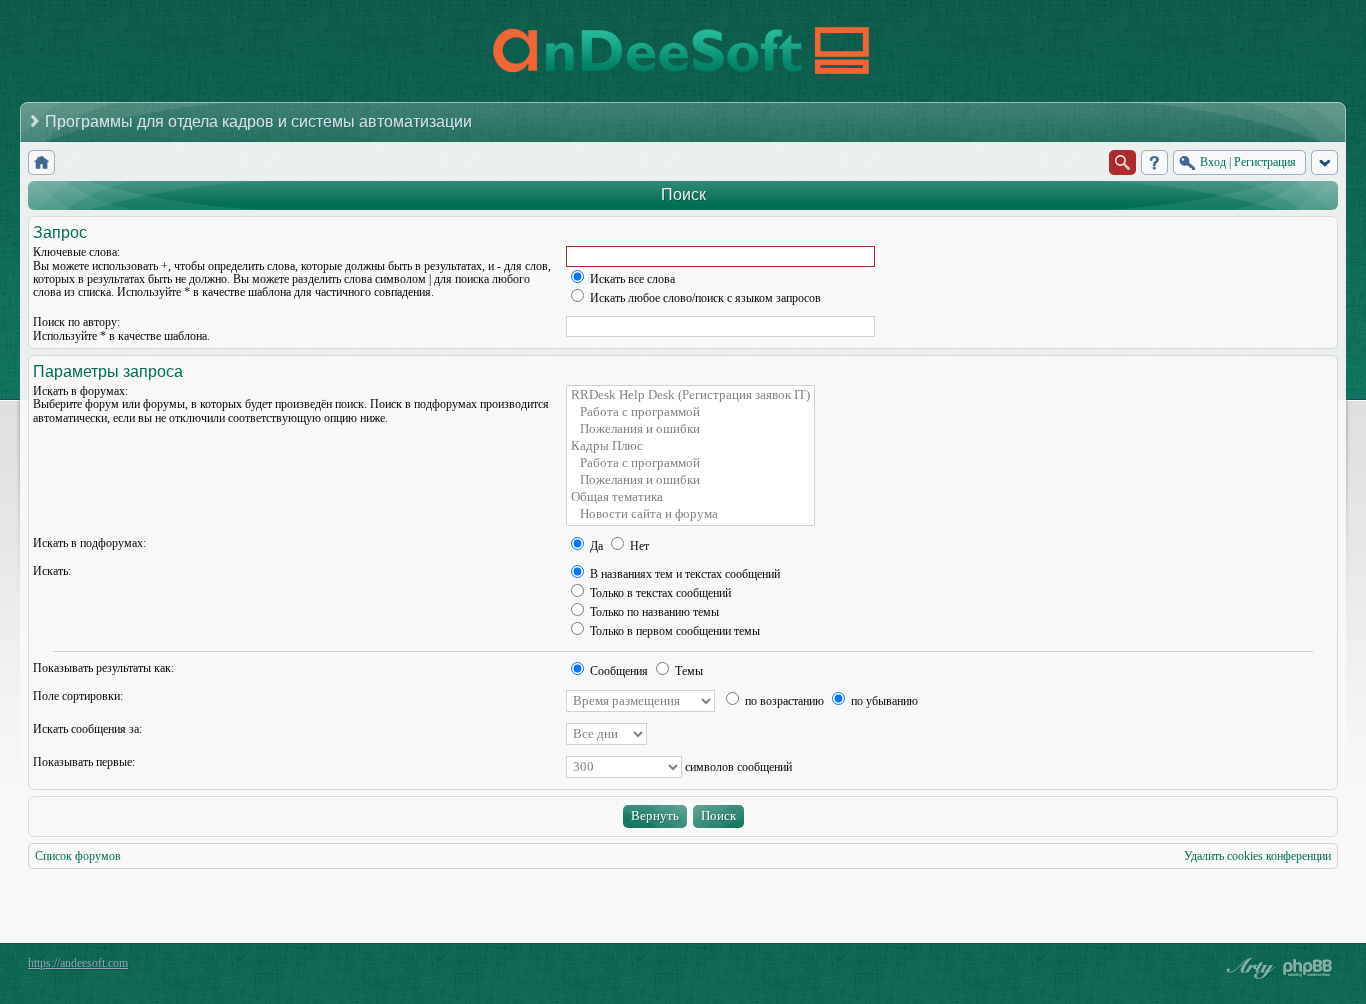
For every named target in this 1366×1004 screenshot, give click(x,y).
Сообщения (617, 671)
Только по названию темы (653, 612)
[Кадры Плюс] (690, 446)
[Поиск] (1122, 162)
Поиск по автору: (76, 322)
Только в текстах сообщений (659, 593)
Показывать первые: (84, 762)
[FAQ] (1154, 162)
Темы (687, 671)
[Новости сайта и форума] (690, 514)
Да (595, 546)
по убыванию (883, 701)
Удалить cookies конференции (1257, 856)
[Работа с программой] (690, 412)
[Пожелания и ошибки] (690, 429)
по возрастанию (783, 701)
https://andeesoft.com (78, 963)
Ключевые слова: (76, 252)
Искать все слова (631, 279)
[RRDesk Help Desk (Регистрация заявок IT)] (690, 395)
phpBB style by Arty (1248, 968)
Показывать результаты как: (103, 668)
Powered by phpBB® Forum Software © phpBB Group (1308, 968)
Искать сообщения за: (87, 729)
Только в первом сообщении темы (673, 631)
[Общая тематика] (690, 497)
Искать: (52, 571)
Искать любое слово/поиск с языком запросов (704, 298)
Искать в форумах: (80, 391)
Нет (638, 546)
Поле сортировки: (78, 696)
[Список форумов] (41, 162)
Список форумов (78, 856)
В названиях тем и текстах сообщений (683, 574)
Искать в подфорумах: (89, 543)
